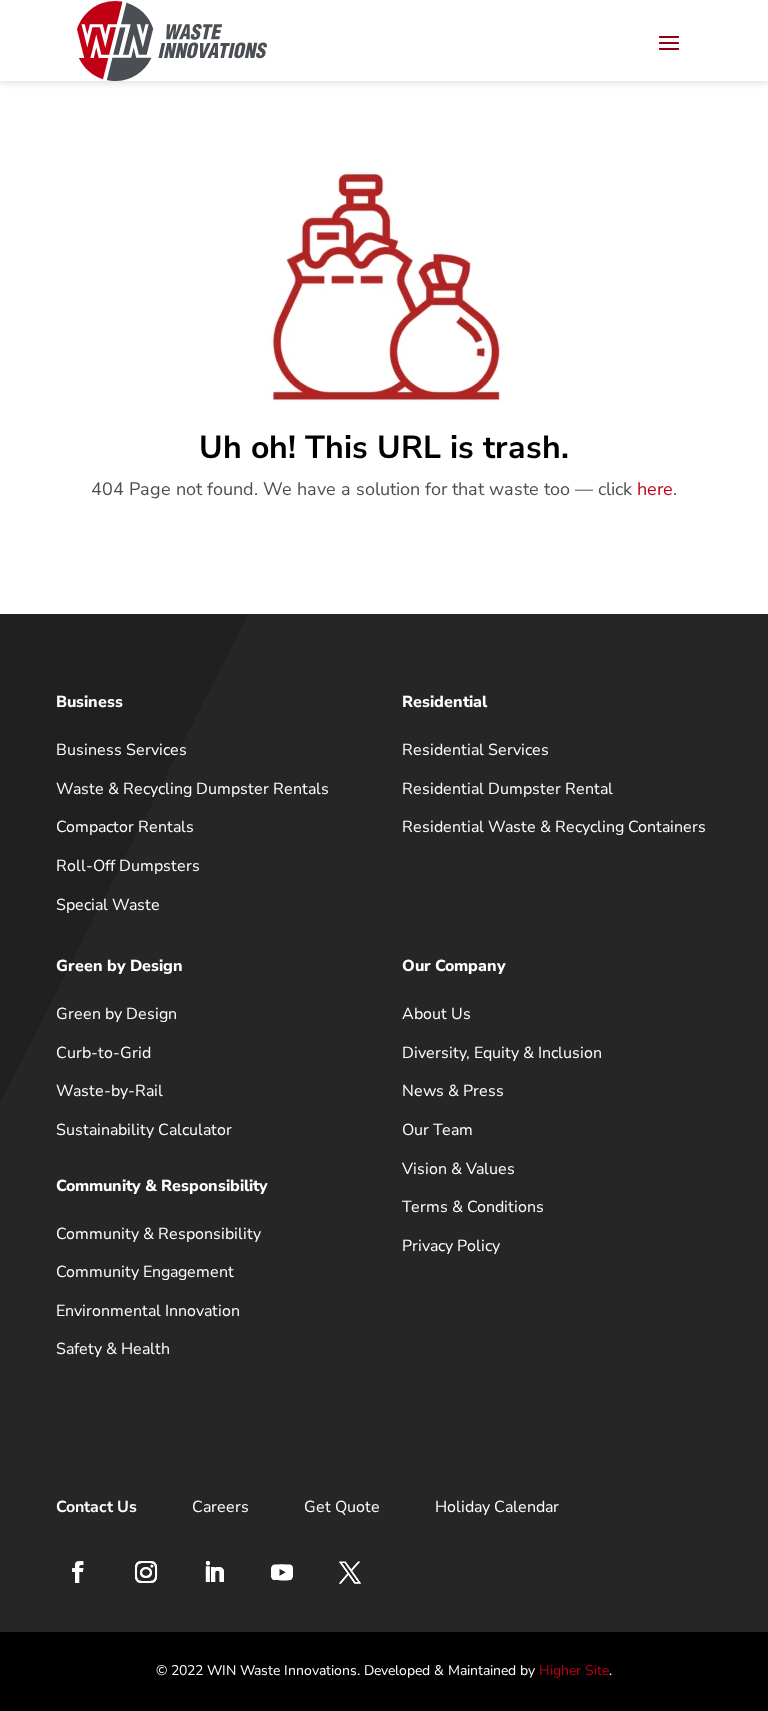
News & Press (453, 1091)
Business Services (121, 750)
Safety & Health (113, 1349)
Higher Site (574, 1670)
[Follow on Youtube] (282, 1572)
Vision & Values (458, 1169)
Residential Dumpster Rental (507, 789)
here (655, 489)
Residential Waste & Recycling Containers (554, 827)
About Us (436, 1014)
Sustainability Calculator (144, 1130)
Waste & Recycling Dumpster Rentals (192, 789)
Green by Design (116, 1014)
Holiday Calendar (497, 1507)
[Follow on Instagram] (146, 1572)
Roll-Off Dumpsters (128, 866)
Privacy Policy (451, 1246)
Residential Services (475, 750)
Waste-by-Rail (109, 1091)
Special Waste (108, 905)
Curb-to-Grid (103, 1053)
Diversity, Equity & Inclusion (502, 1053)
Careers (220, 1507)
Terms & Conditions (473, 1207)
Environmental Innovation (148, 1311)
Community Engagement (145, 1272)
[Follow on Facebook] (78, 1572)
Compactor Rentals (125, 827)
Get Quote (342, 1507)
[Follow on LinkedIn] (214, 1572)
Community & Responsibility (158, 1234)
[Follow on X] (350, 1572)
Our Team (437, 1130)
